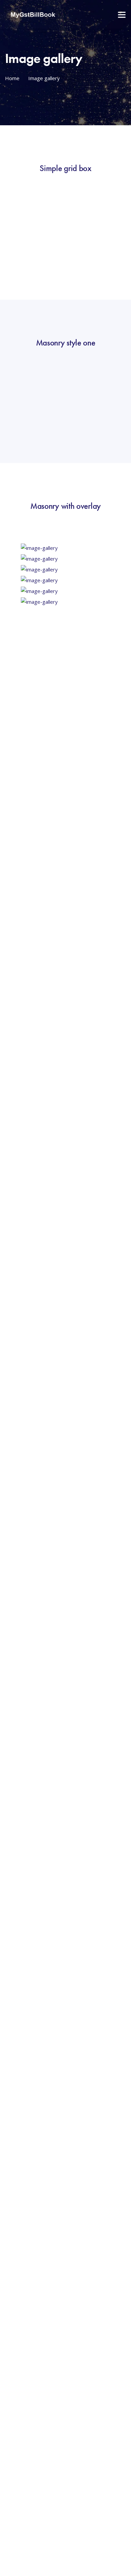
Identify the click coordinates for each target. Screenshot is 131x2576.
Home (12, 78)
